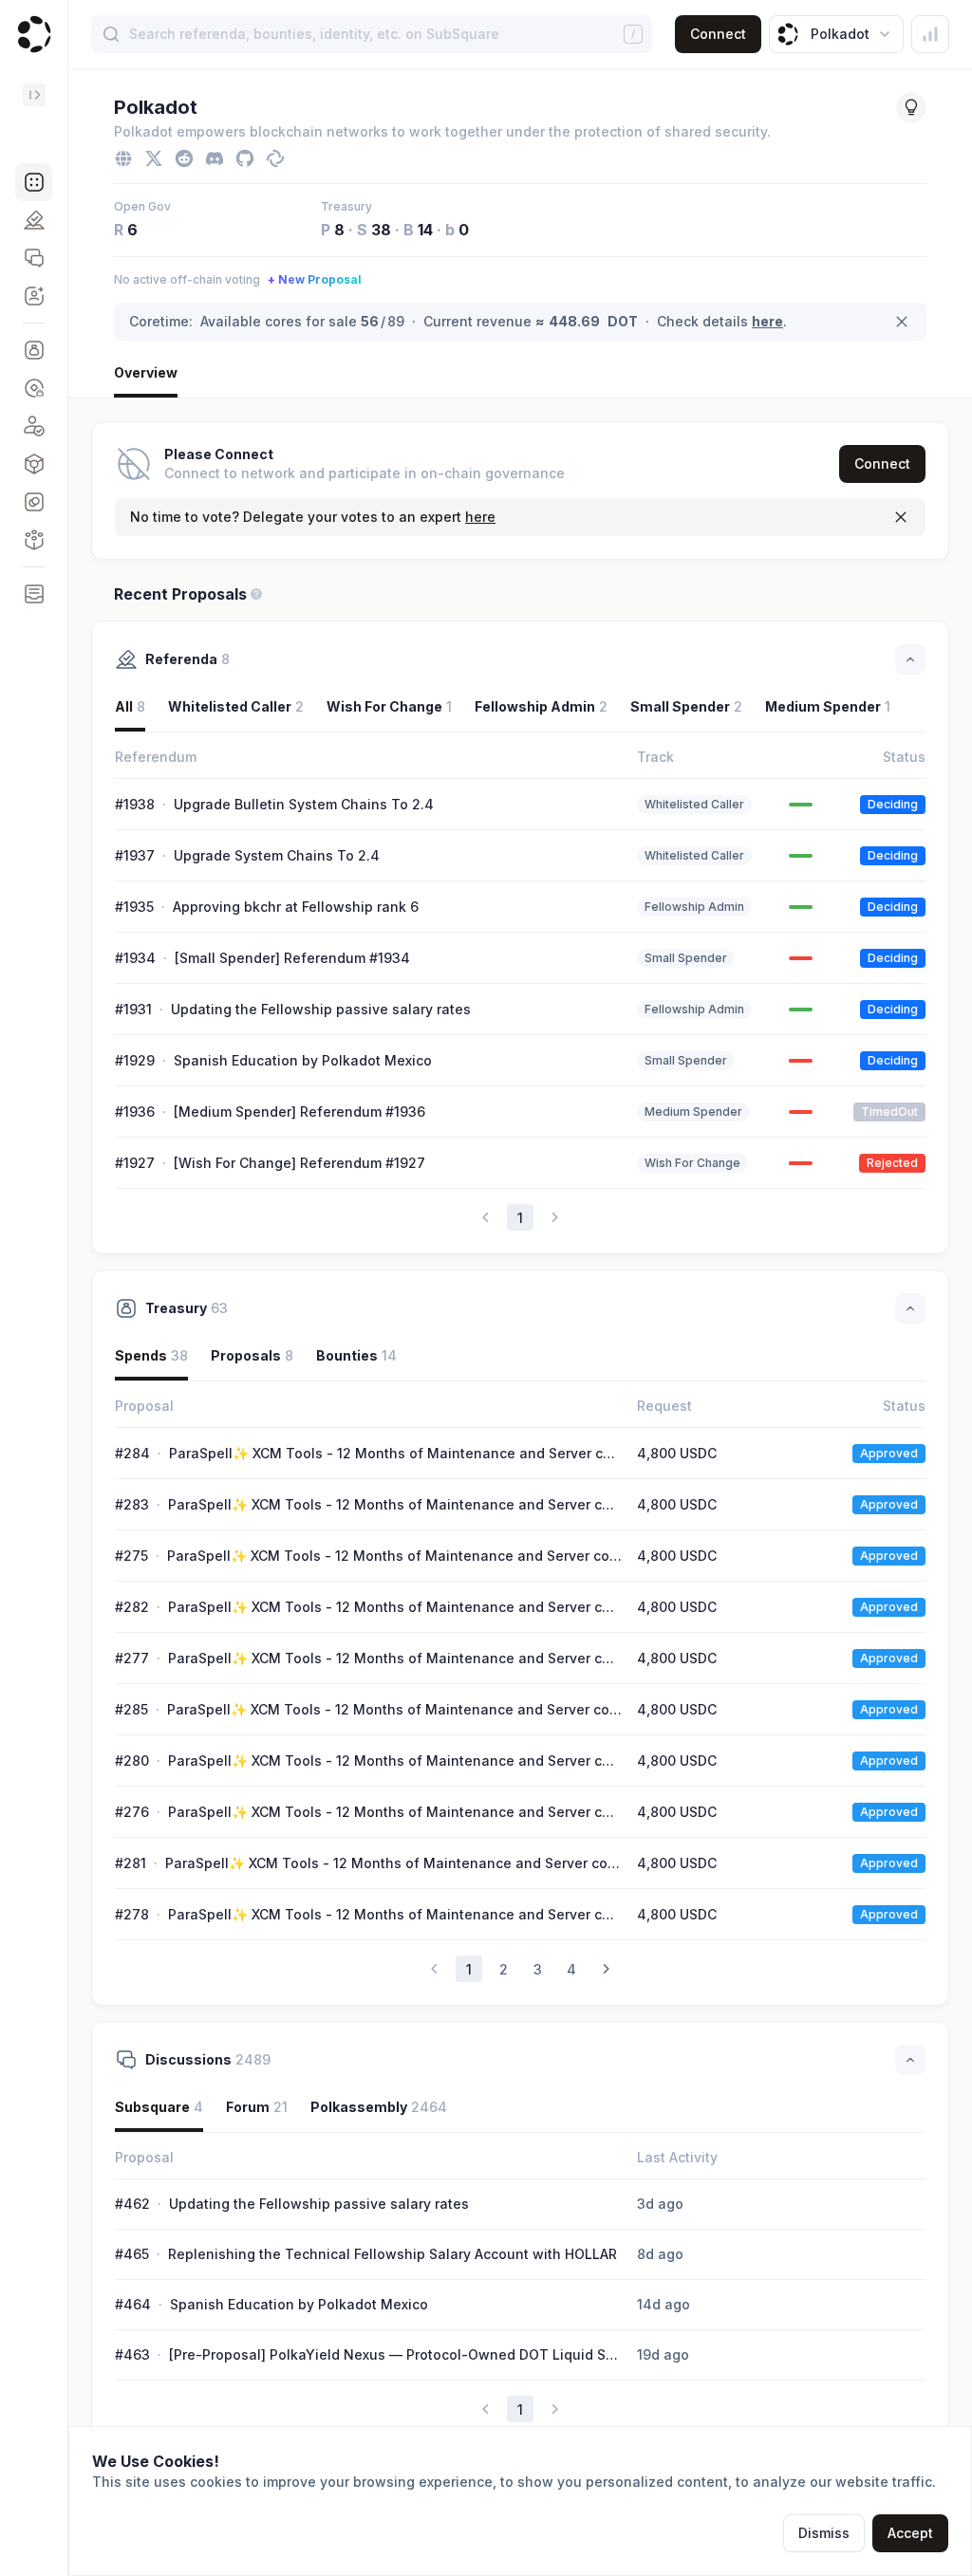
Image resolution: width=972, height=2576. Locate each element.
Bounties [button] (356, 1355)
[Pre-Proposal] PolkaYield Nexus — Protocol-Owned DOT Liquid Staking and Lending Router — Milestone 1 (394, 2355)
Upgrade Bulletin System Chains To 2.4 (304, 804)
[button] (34, 182)
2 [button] (504, 1969)
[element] (275, 158)
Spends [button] (151, 1355)
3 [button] (538, 1969)
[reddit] (184, 158)
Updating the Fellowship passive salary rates (321, 1009)
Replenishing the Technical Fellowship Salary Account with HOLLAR (393, 2254)
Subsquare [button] (159, 2107)
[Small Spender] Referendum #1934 (292, 958)
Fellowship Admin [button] (541, 706)
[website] (123, 158)
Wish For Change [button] (389, 706)
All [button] (130, 706)
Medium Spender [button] (828, 706)
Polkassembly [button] (379, 2107)
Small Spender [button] (686, 706)
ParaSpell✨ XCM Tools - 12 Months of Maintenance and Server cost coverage (394, 1454)
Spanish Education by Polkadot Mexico (303, 1060)
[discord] (215, 158)
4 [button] (571, 1969)
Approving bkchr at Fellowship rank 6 (296, 907)
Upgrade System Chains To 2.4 (277, 855)
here (767, 321)
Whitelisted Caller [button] (236, 706)
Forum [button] (257, 2107)
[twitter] (154, 158)
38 (381, 230)
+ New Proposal (315, 279)
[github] (245, 158)
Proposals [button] (252, 1355)
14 (425, 230)
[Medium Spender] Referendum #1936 (299, 1112)
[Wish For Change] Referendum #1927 (299, 1163)
